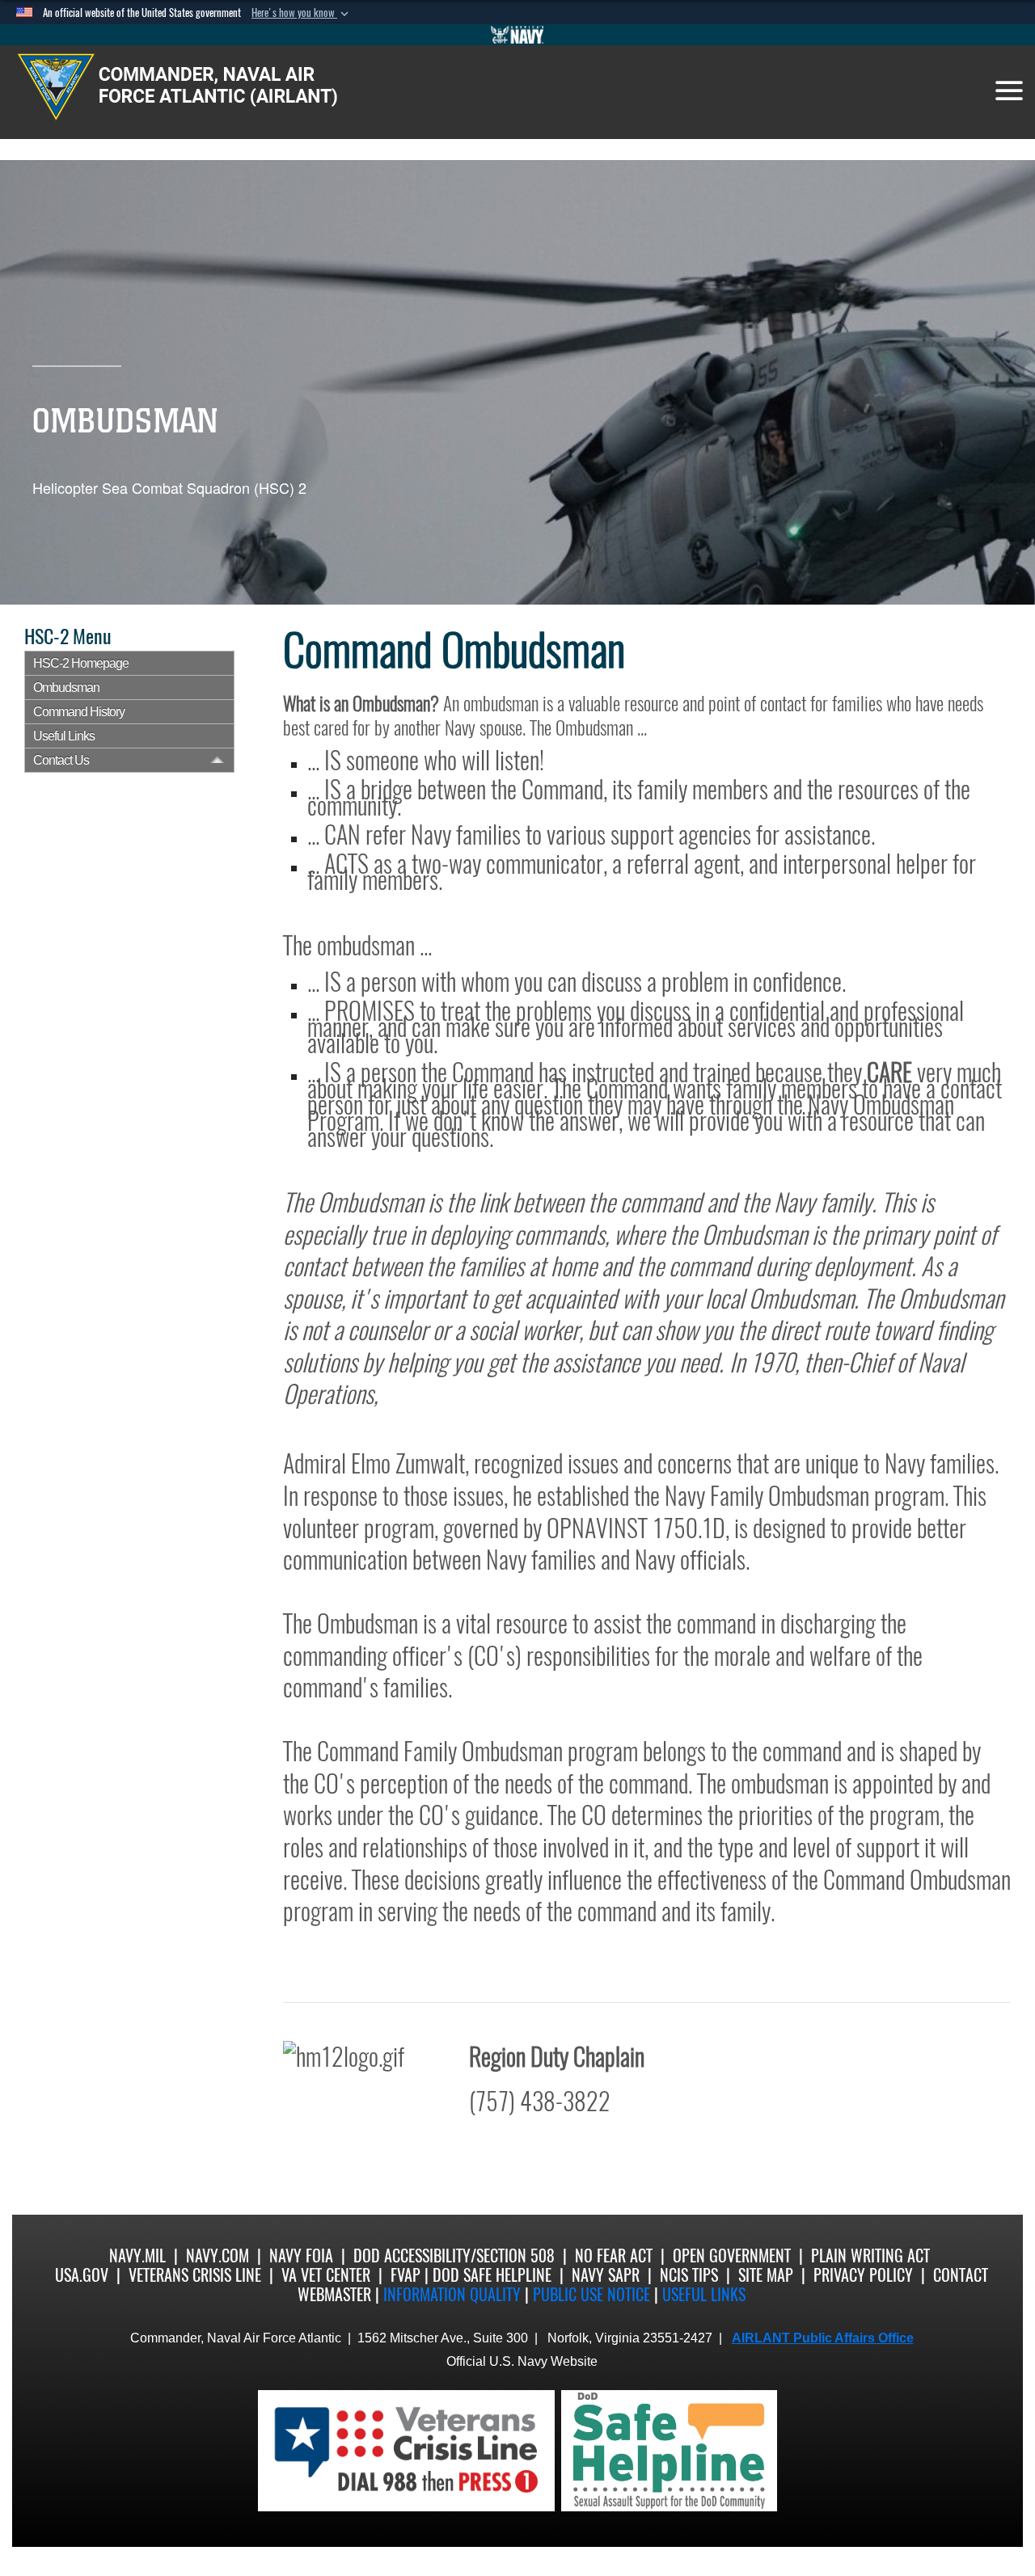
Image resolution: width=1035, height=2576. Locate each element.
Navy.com (218, 2256)
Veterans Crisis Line (195, 2275)
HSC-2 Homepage (81, 663)
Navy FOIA (301, 2256)
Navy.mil (137, 2256)
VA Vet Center (326, 2275)
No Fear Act (614, 2256)
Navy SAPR (606, 2275)
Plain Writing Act (870, 2256)
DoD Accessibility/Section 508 (454, 2256)
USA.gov (82, 2275)
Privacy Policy (863, 2275)
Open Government (732, 2256)
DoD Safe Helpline (492, 2275)
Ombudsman (66, 687)
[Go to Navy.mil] (517, 35)
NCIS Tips (689, 2275)
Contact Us (61, 760)
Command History (79, 712)
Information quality (452, 2294)
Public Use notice (591, 2294)
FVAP (406, 2275)
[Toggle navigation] (1009, 91)
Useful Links (64, 736)
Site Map (766, 2275)
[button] (302, 13)
